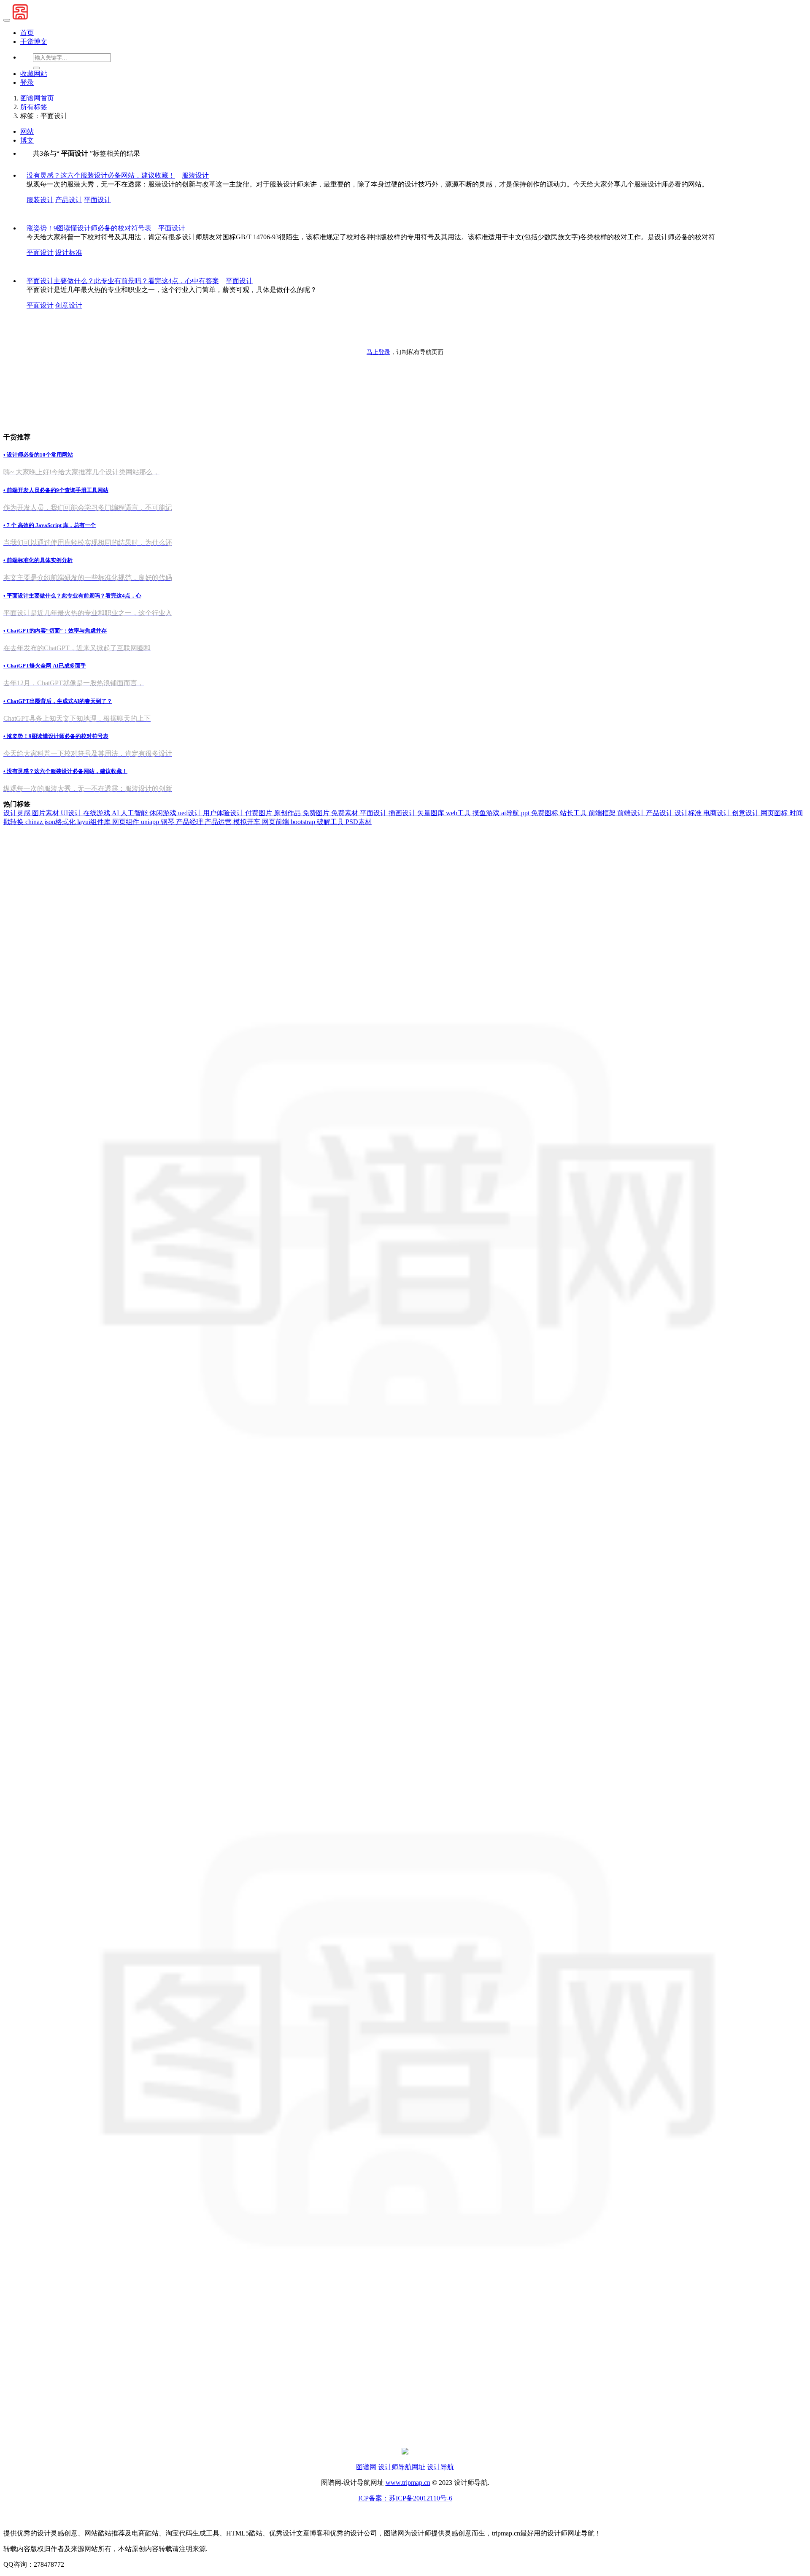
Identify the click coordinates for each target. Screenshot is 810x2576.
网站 (27, 131)
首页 (27, 33)
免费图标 (545, 813)
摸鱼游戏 (487, 813)
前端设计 (632, 813)
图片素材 (46, 813)
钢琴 (168, 822)
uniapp (151, 822)
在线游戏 (97, 813)
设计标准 (69, 253)
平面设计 (97, 200)
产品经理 (190, 822)
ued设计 (190, 813)
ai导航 (511, 813)
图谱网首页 (37, 98)
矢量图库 (432, 813)
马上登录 (378, 352)
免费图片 (317, 813)
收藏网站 (34, 74)
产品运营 (219, 822)
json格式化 (61, 822)
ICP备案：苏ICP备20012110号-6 (405, 2498)
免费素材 (346, 813)
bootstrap (304, 822)
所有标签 (34, 107)
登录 (27, 82)
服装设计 (40, 200)
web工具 (459, 813)
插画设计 (403, 813)
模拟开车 (248, 822)
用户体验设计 (224, 813)
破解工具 (331, 822)
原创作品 (288, 813)
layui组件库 (95, 822)
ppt (526, 813)
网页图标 (775, 813)
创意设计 (69, 305)
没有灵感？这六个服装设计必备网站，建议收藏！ (101, 175)
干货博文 (34, 42)
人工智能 (135, 813)
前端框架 (603, 813)
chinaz (35, 822)
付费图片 (259, 813)
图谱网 (366, 2467)
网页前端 (276, 822)
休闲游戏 (164, 813)
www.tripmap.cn (408, 2483)
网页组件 (127, 822)
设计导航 (440, 2467)
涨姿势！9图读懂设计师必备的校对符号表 (89, 228)
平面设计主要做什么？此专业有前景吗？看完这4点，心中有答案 (123, 281)
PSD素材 (359, 822)
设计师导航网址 (402, 2467)
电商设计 (718, 813)
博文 (27, 140)
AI (116, 813)
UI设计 (72, 813)
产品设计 (69, 200)
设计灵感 (18, 813)
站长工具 (574, 813)
